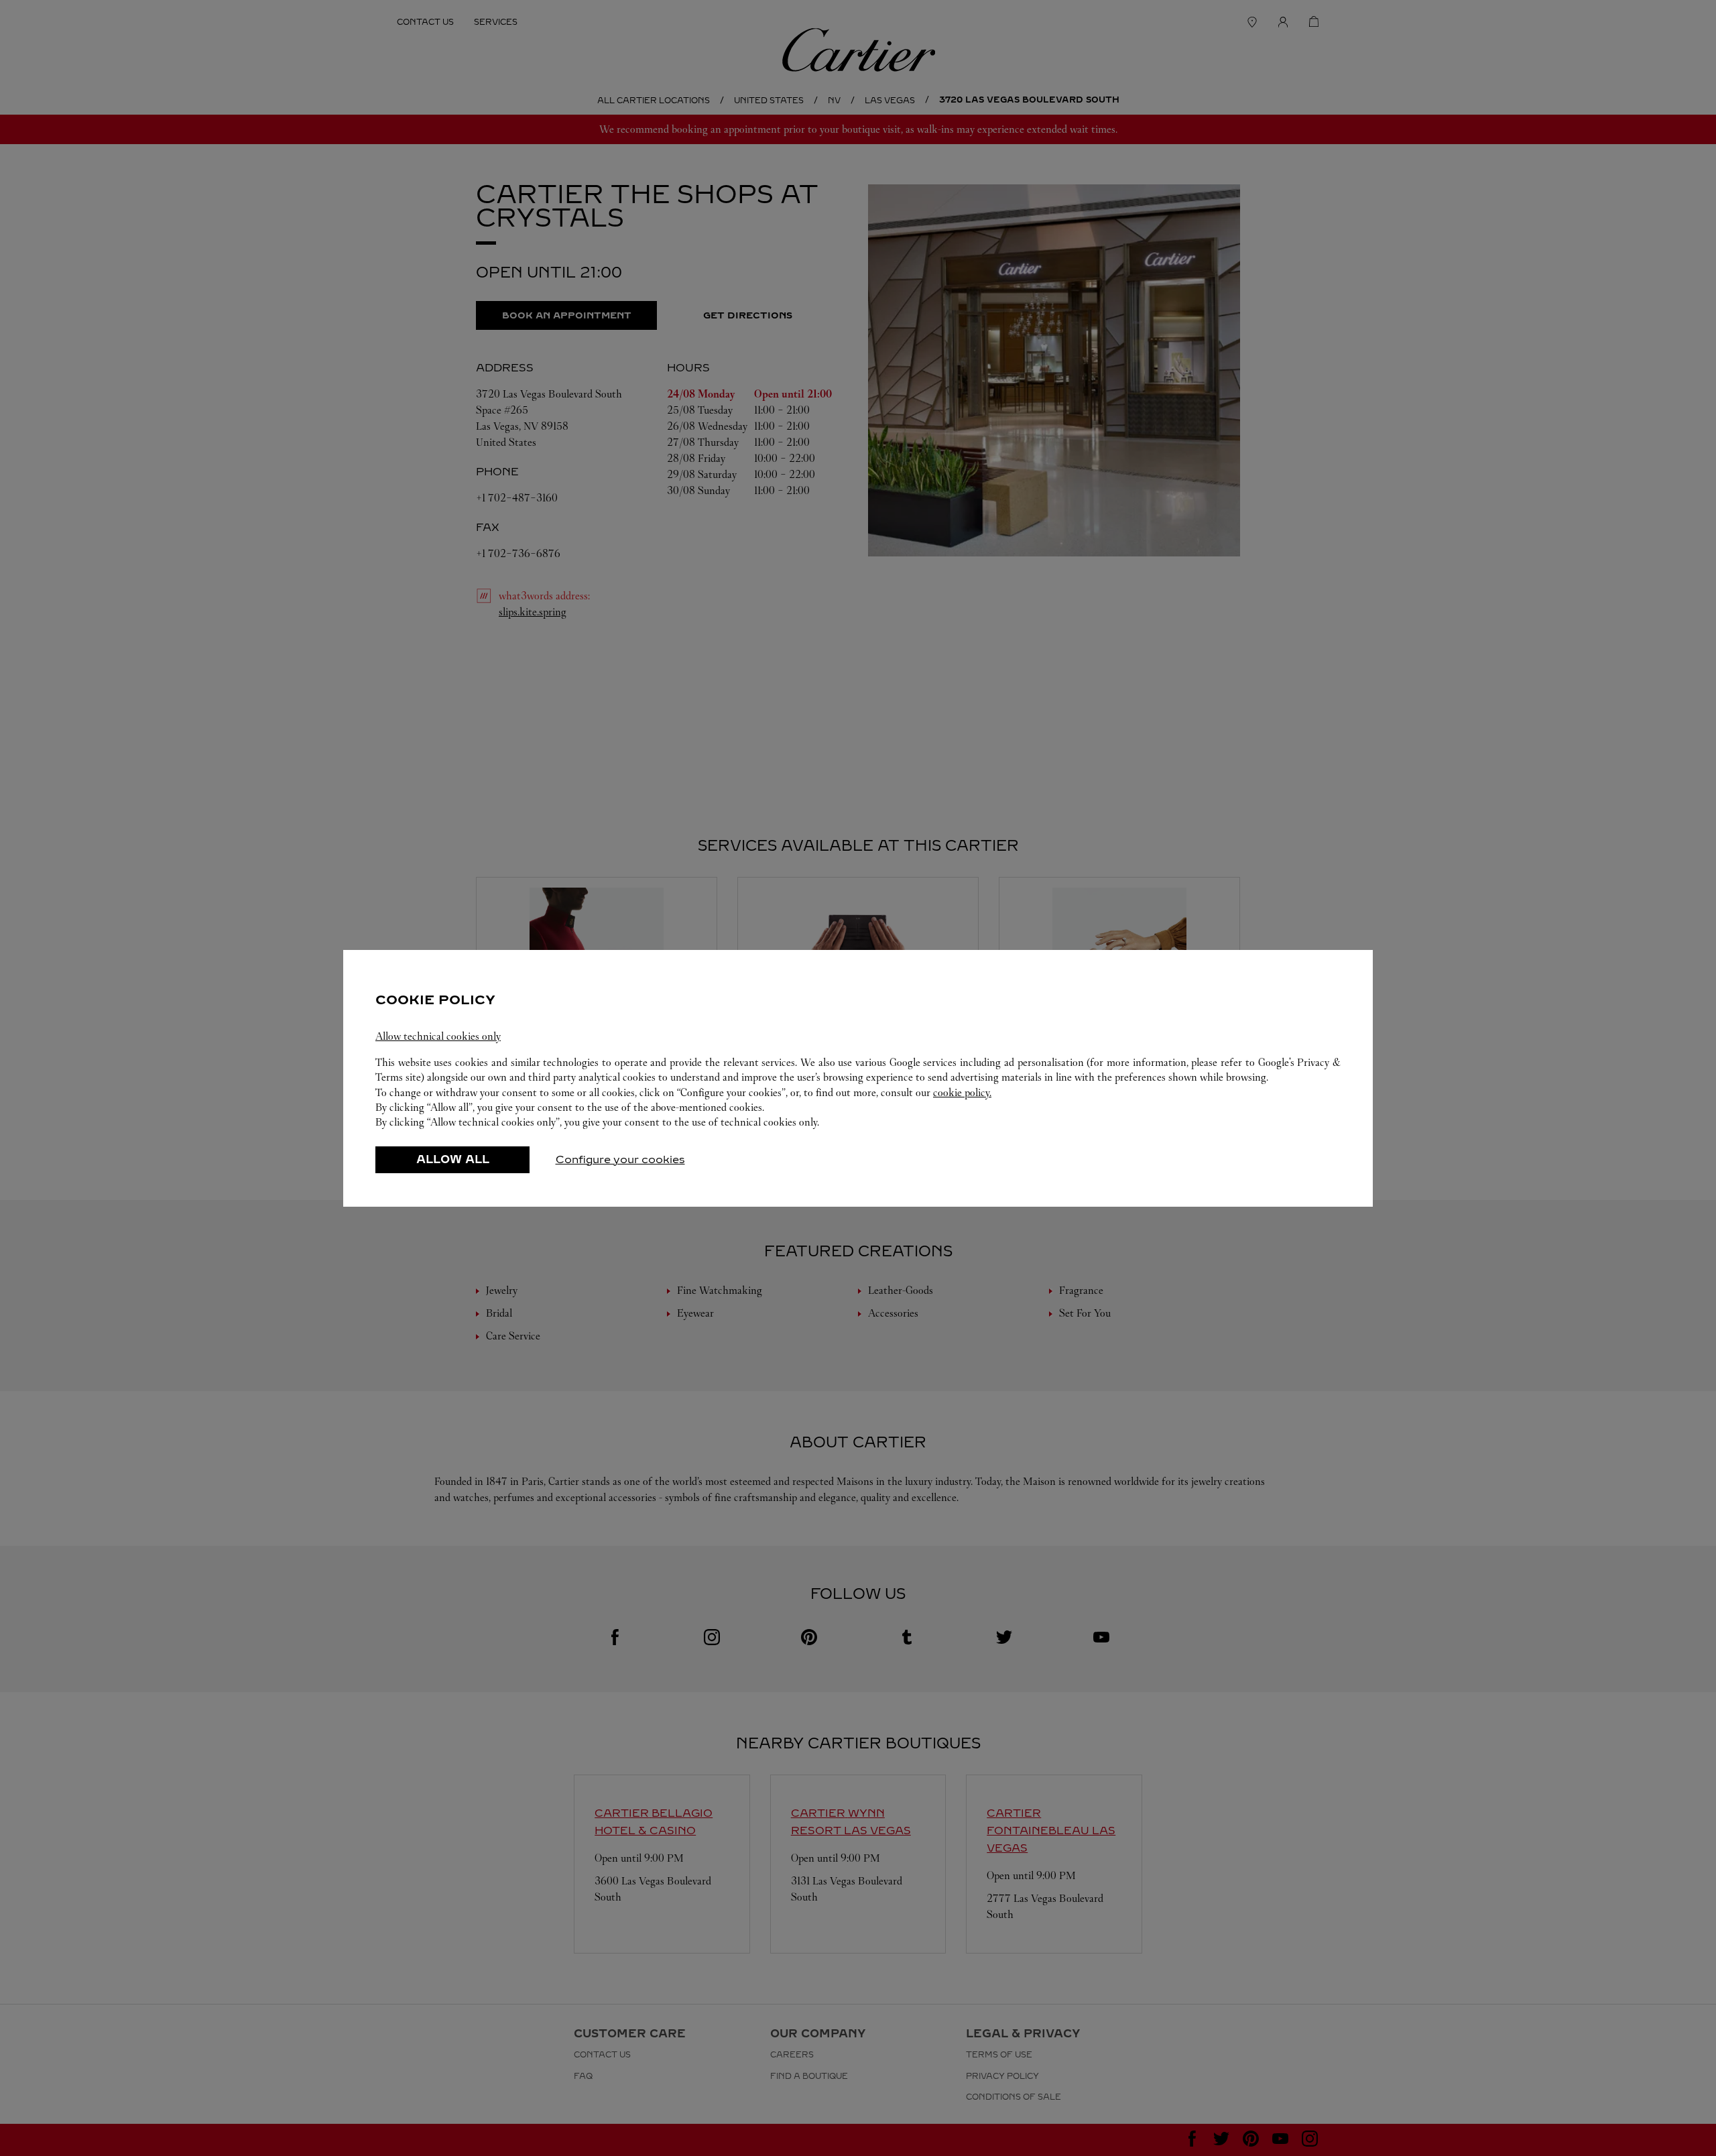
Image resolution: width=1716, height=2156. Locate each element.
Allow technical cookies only (438, 1036)
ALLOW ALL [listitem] (453, 1159)
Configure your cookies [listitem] (620, 1159)
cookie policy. (962, 1092)
